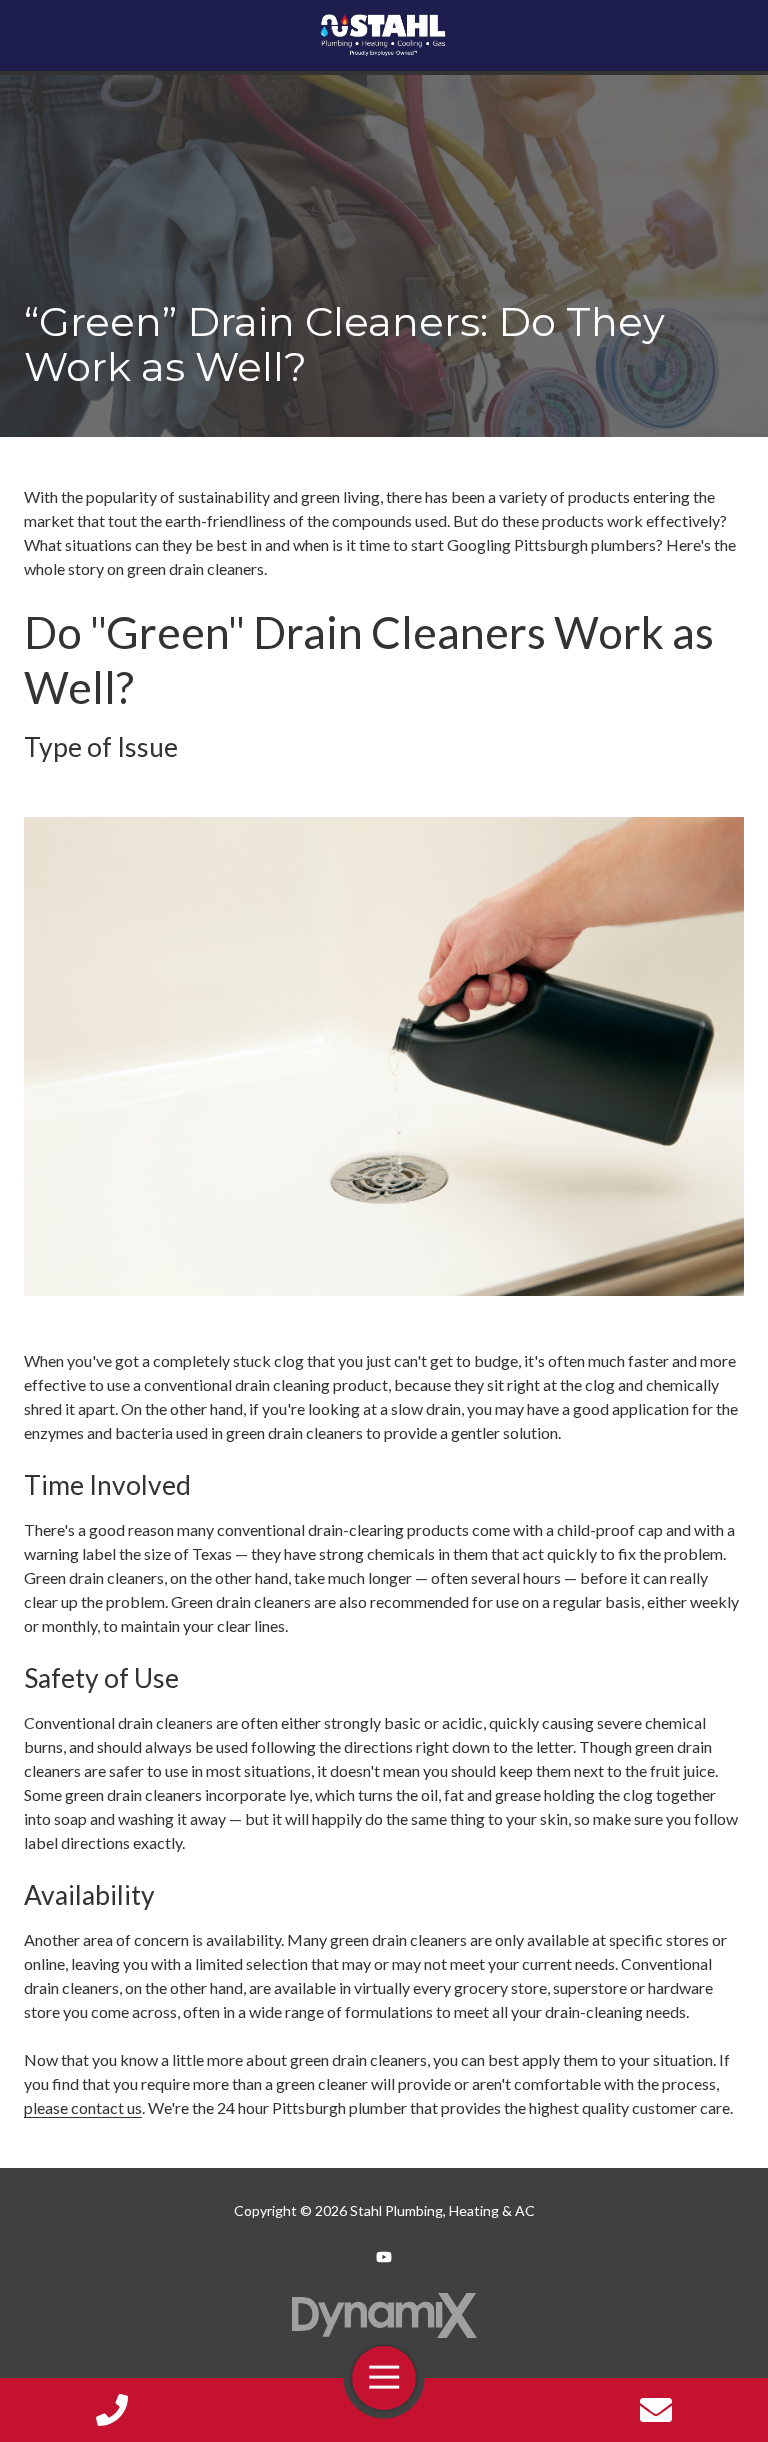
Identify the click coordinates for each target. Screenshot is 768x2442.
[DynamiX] (384, 2315)
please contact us (83, 2107)
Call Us (112, 2410)
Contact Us (656, 2410)
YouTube (384, 2257)
